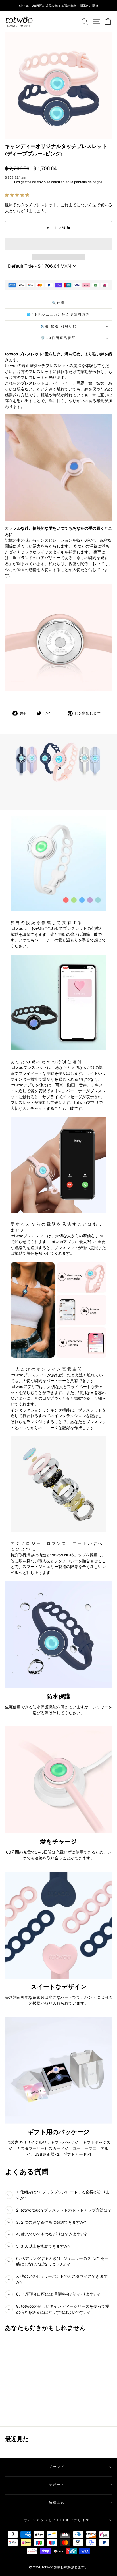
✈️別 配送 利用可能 (58, 326)
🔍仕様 (58, 303)
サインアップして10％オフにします (57, 2520)
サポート (57, 2485)
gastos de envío (33, 182)
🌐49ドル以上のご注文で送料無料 (58, 314)
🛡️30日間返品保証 (58, 338)
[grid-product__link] (25, 2362)
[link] (19, 22)
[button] (18, 195)
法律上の (57, 2502)
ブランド (57, 2467)
